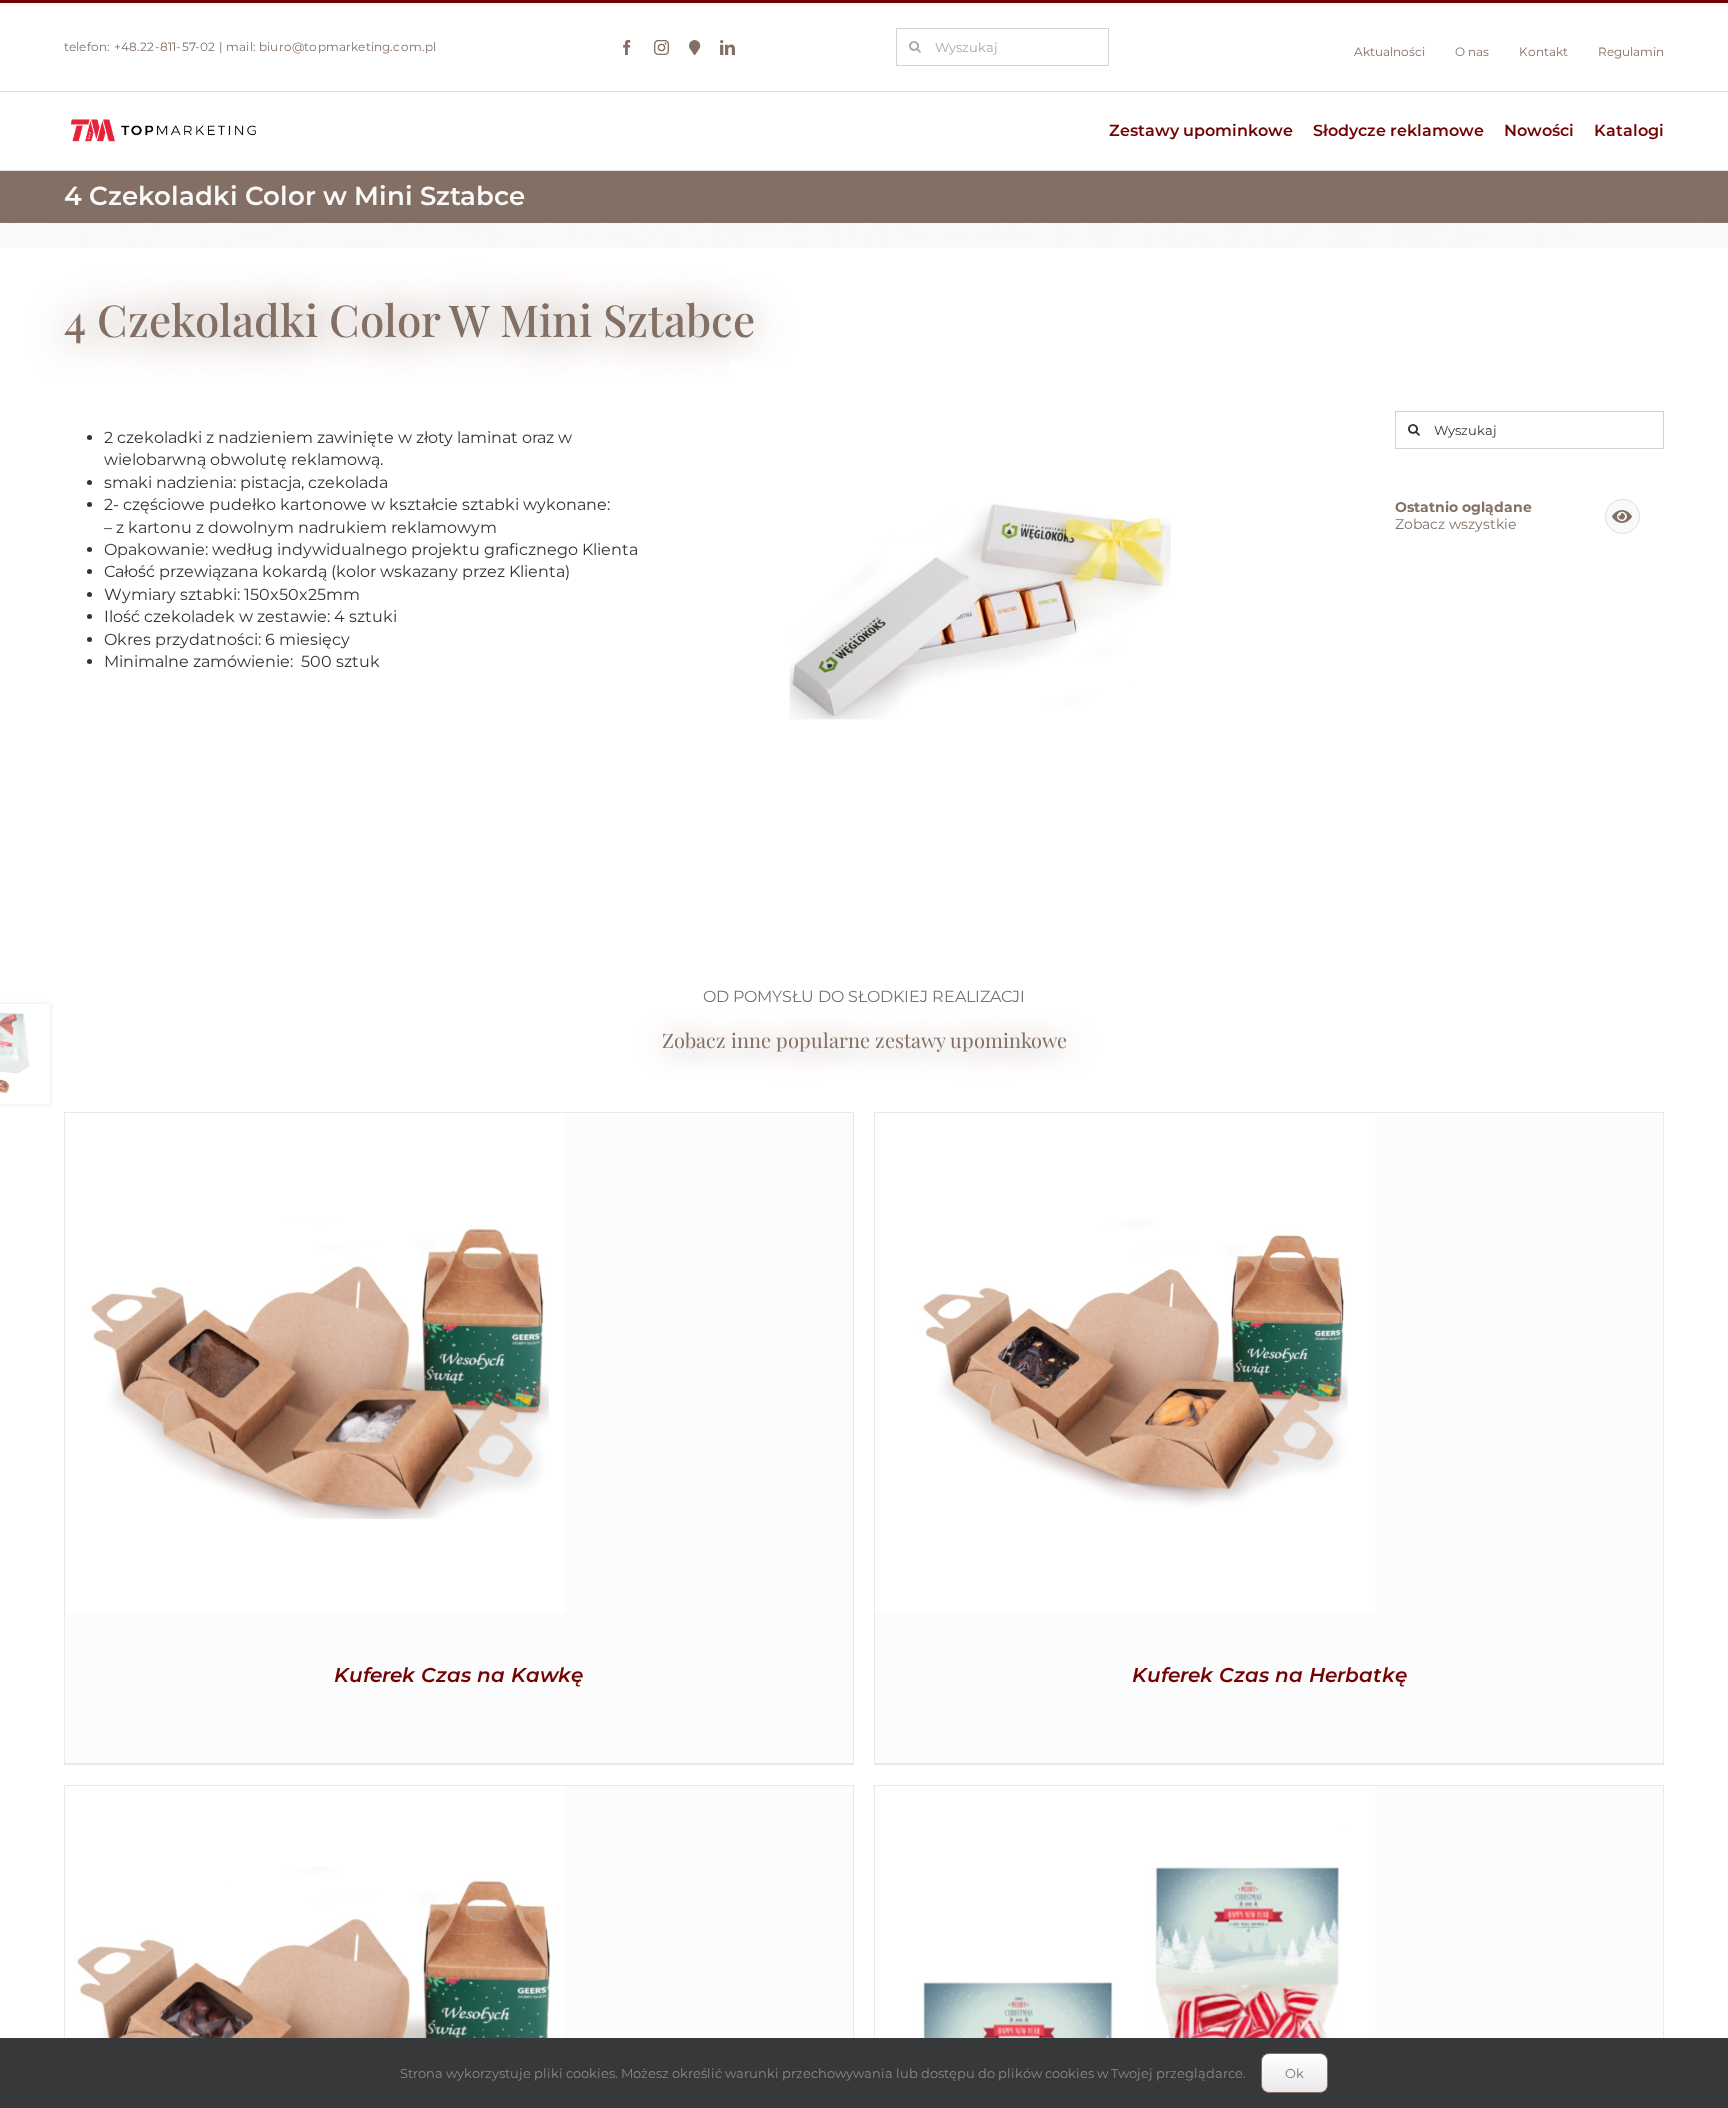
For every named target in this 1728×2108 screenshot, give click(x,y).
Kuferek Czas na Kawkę (458, 1675)
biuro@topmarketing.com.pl (348, 46)
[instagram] (661, 47)
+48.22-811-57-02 (165, 46)
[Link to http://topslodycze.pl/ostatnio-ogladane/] (1622, 516)
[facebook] (626, 47)
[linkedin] (727, 47)
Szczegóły (314, 1366)
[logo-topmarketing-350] (164, 119)
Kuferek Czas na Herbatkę (1269, 1675)
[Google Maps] (694, 47)
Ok (1294, 2073)
